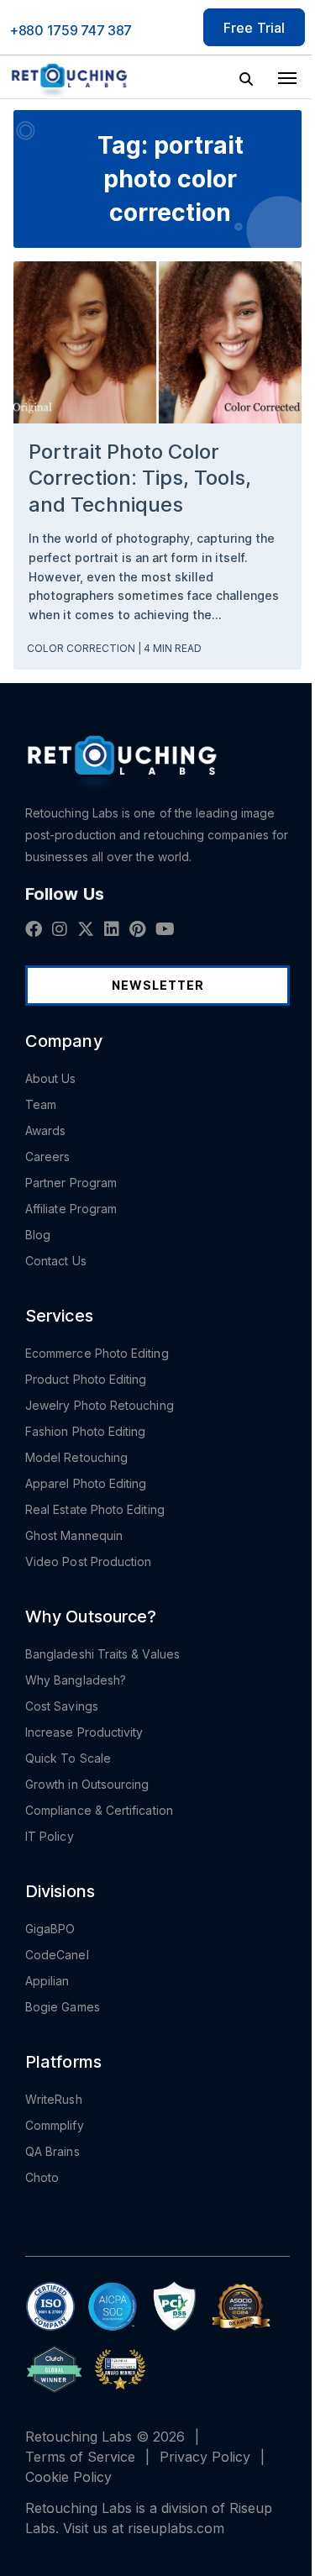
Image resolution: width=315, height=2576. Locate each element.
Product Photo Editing (86, 1379)
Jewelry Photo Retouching (100, 1405)
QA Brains (52, 2151)
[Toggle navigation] (287, 76)
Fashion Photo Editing (85, 1431)
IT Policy (50, 1836)
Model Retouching (76, 1457)
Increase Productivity (84, 1732)
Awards (45, 1130)
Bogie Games (63, 2007)
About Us (51, 1078)
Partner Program (71, 1183)
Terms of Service (80, 2457)
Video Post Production (88, 1561)
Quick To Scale (68, 1758)
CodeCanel (57, 1955)
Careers (48, 1157)
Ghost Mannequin (74, 1535)
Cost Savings (62, 1706)
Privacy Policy (205, 2457)
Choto (42, 2177)
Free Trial (254, 27)
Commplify (55, 2125)
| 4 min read (170, 648)
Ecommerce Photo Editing (97, 1353)
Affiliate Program (71, 1209)
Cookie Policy (68, 2477)
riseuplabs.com (176, 2528)
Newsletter (158, 985)
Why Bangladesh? (76, 1680)
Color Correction (82, 648)
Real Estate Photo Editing (95, 1509)
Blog (38, 1235)
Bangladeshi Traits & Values (102, 1654)
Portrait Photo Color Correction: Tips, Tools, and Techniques (140, 478)
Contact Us (56, 1261)
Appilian (47, 1981)
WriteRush (54, 2099)
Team (41, 1104)
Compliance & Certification (99, 1810)
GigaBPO (50, 1929)
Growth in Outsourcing (87, 1784)
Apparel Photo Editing (86, 1483)
